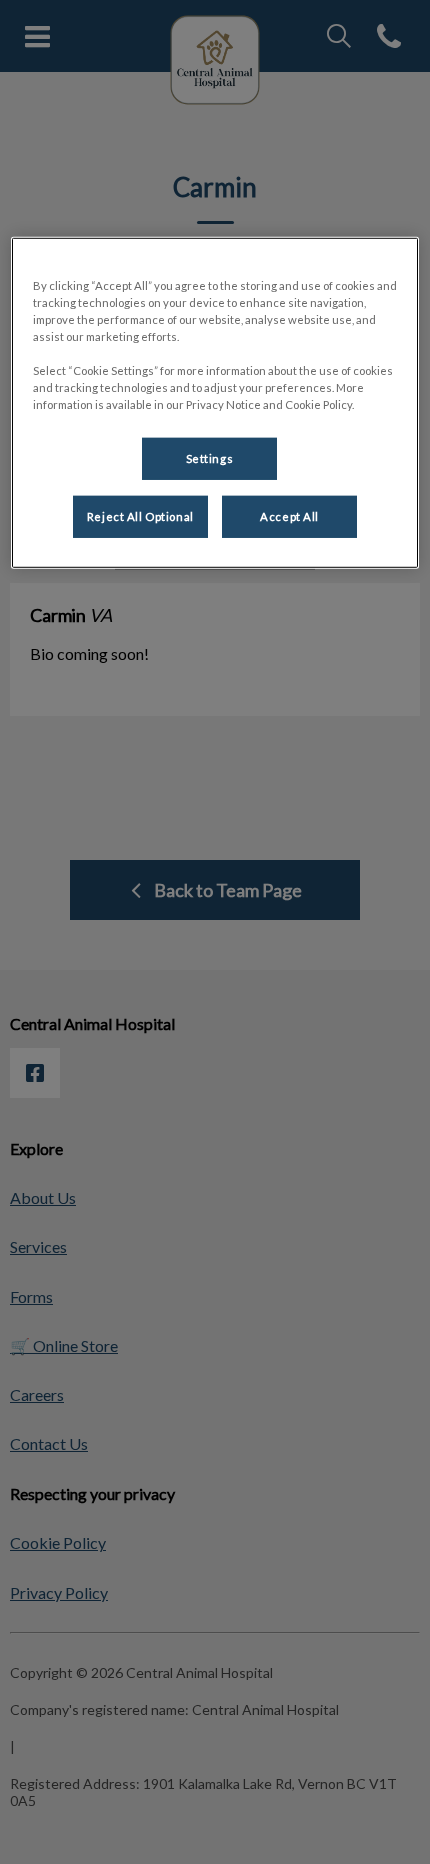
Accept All (289, 516)
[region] (215, 402)
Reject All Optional (140, 516)
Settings (210, 458)
